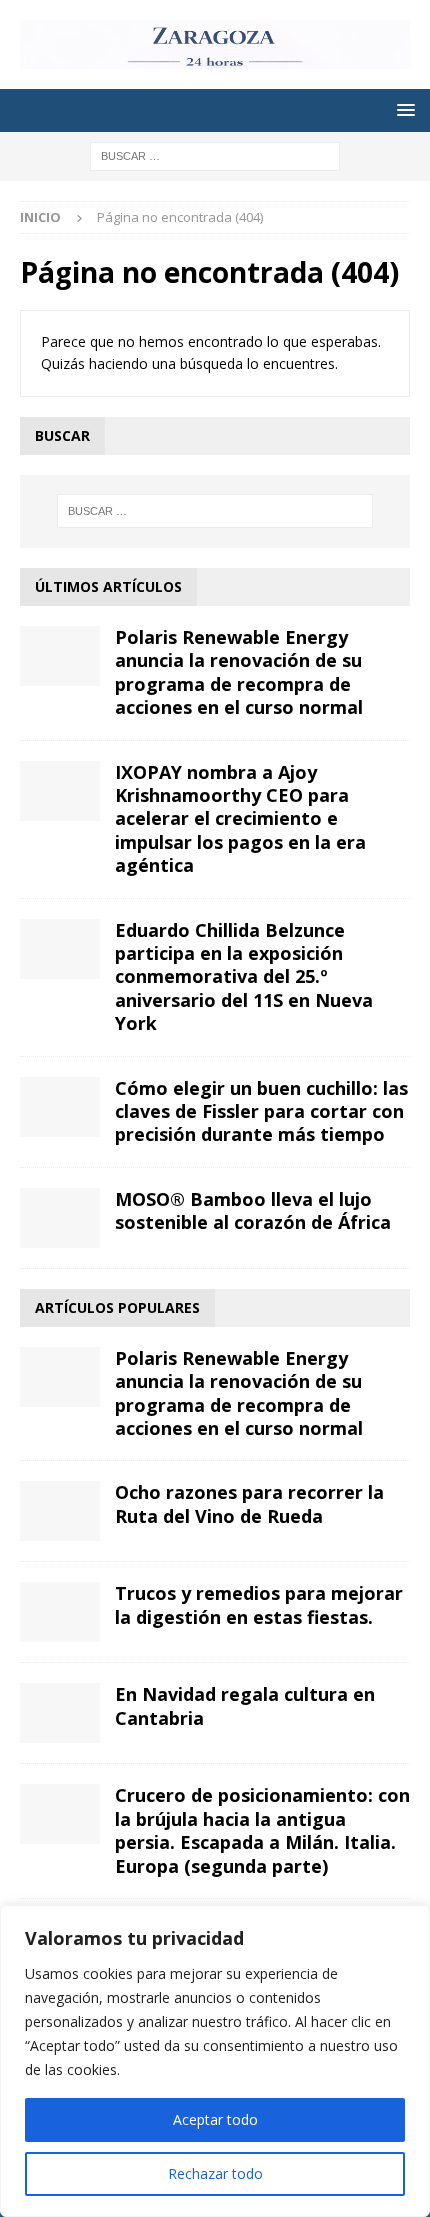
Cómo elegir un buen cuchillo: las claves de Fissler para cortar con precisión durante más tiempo (261, 1111)
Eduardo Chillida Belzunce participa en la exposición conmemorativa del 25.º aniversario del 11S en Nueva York (244, 977)
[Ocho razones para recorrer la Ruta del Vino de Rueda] (60, 1511)
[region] (215, 2061)
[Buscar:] (215, 154)
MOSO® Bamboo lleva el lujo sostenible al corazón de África (253, 1210)
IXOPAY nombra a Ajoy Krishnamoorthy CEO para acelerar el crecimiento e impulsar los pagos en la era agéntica (240, 819)
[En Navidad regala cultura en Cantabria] (60, 1713)
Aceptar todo (215, 2119)
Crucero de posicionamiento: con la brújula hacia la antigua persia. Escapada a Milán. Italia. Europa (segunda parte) (262, 1830)
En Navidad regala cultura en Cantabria (245, 1705)
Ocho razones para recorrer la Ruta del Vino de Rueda (249, 1503)
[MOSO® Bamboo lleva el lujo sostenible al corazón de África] (60, 1218)
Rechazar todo (215, 2173)
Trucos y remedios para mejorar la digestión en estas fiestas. (259, 1604)
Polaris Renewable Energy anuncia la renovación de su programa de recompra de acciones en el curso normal (239, 672)
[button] (402, 109)
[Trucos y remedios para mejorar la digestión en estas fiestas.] (60, 1612)
